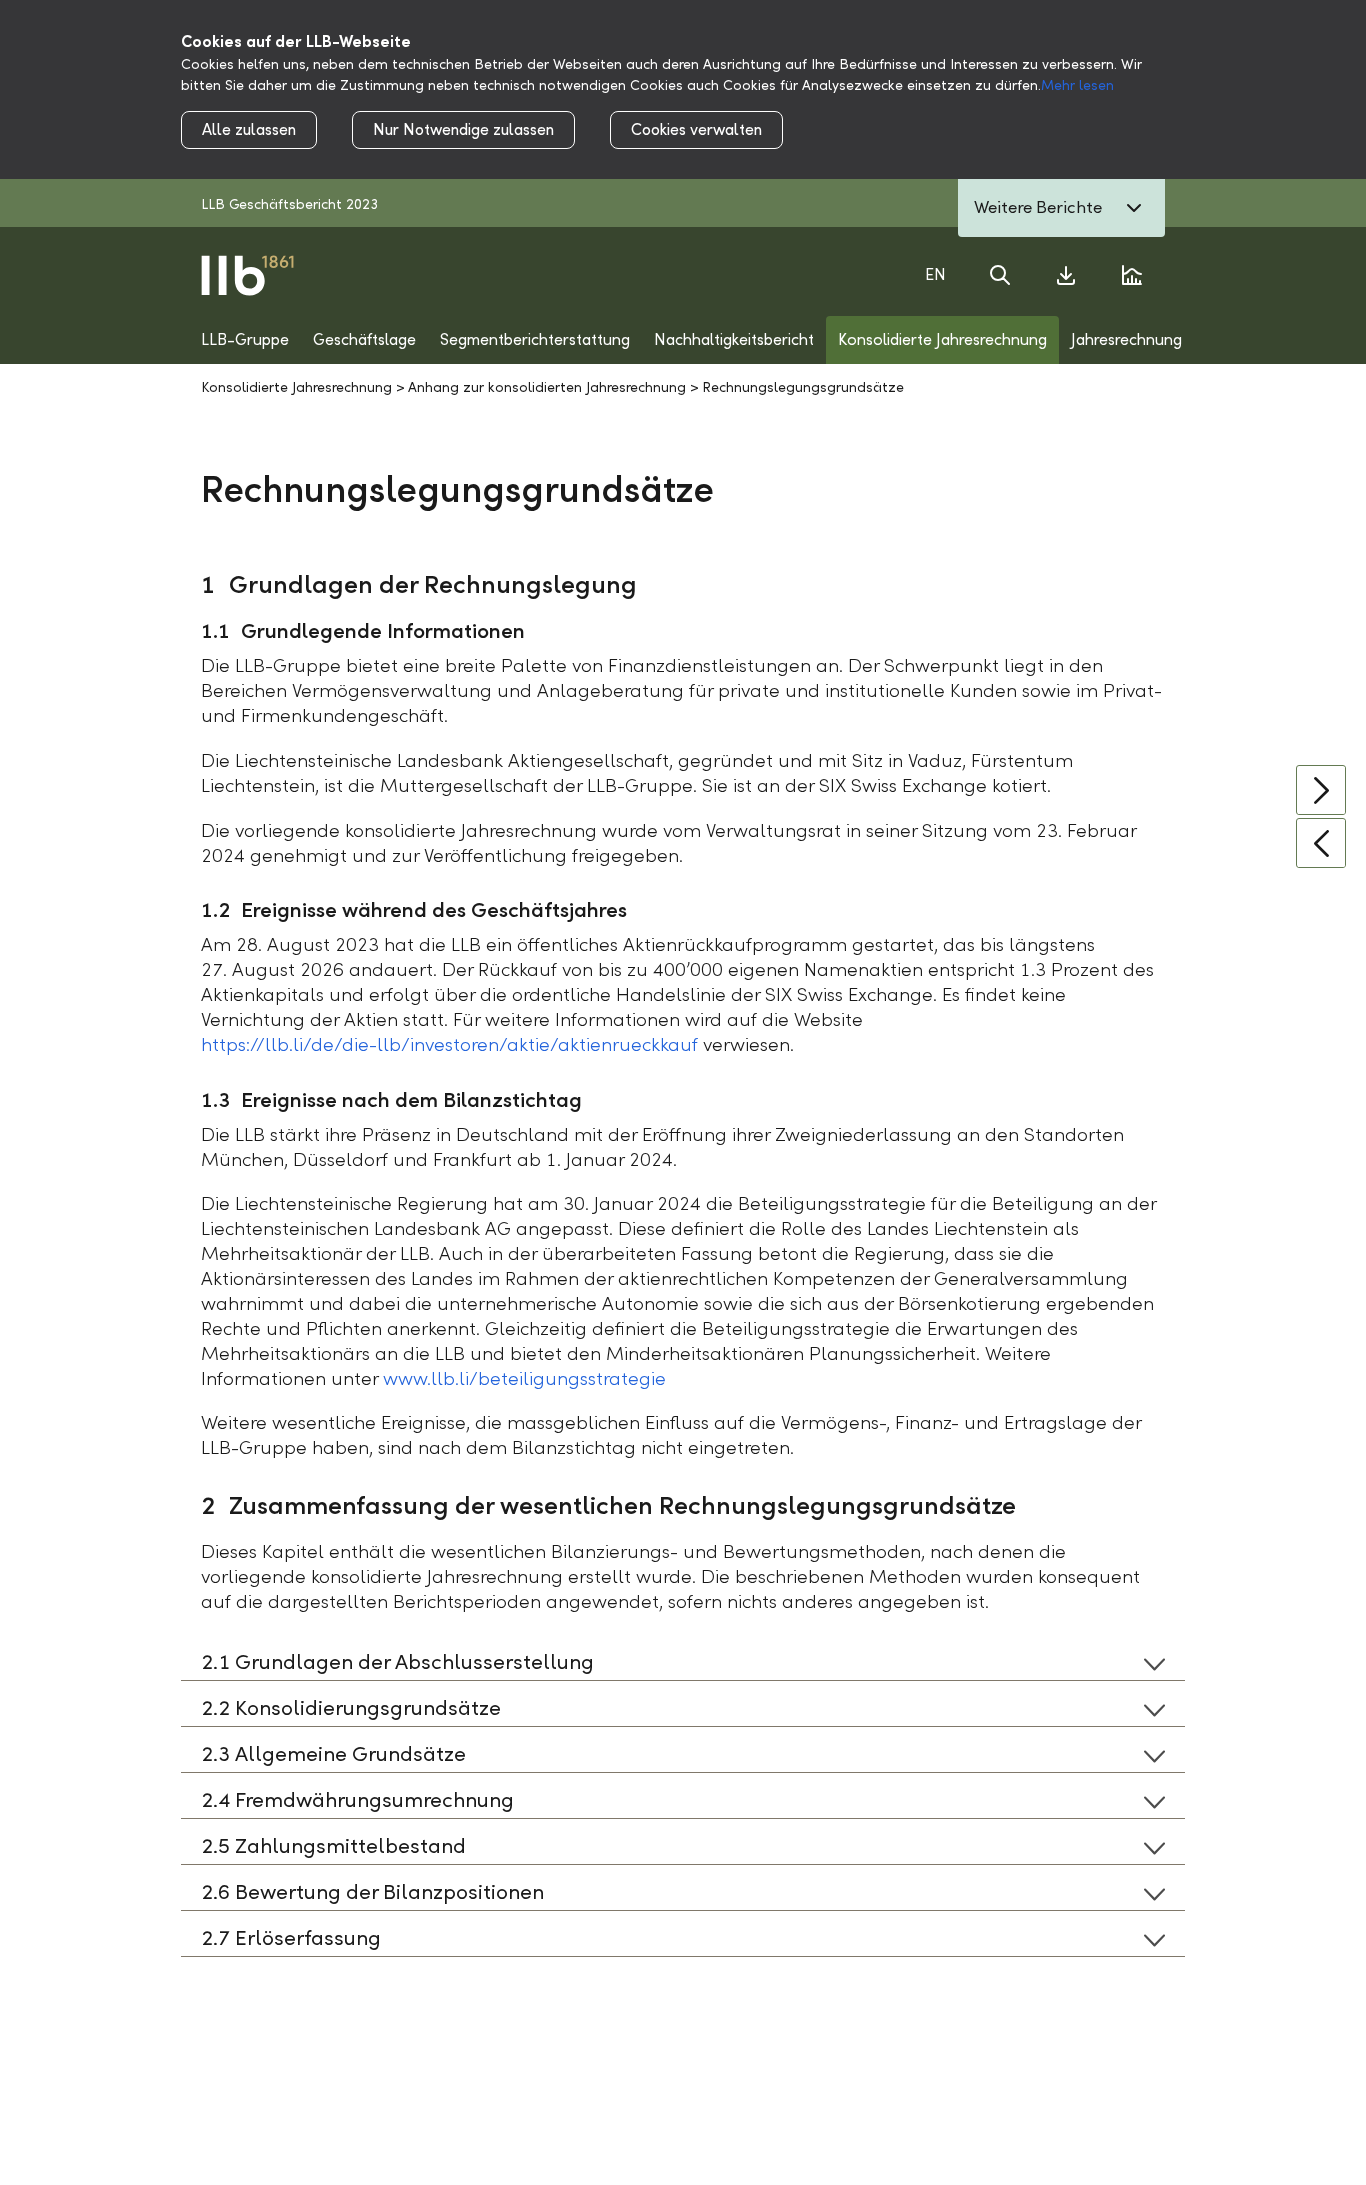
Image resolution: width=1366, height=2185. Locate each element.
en (935, 274)
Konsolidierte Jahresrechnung (296, 387)
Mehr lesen (1077, 85)
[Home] (247, 274)
